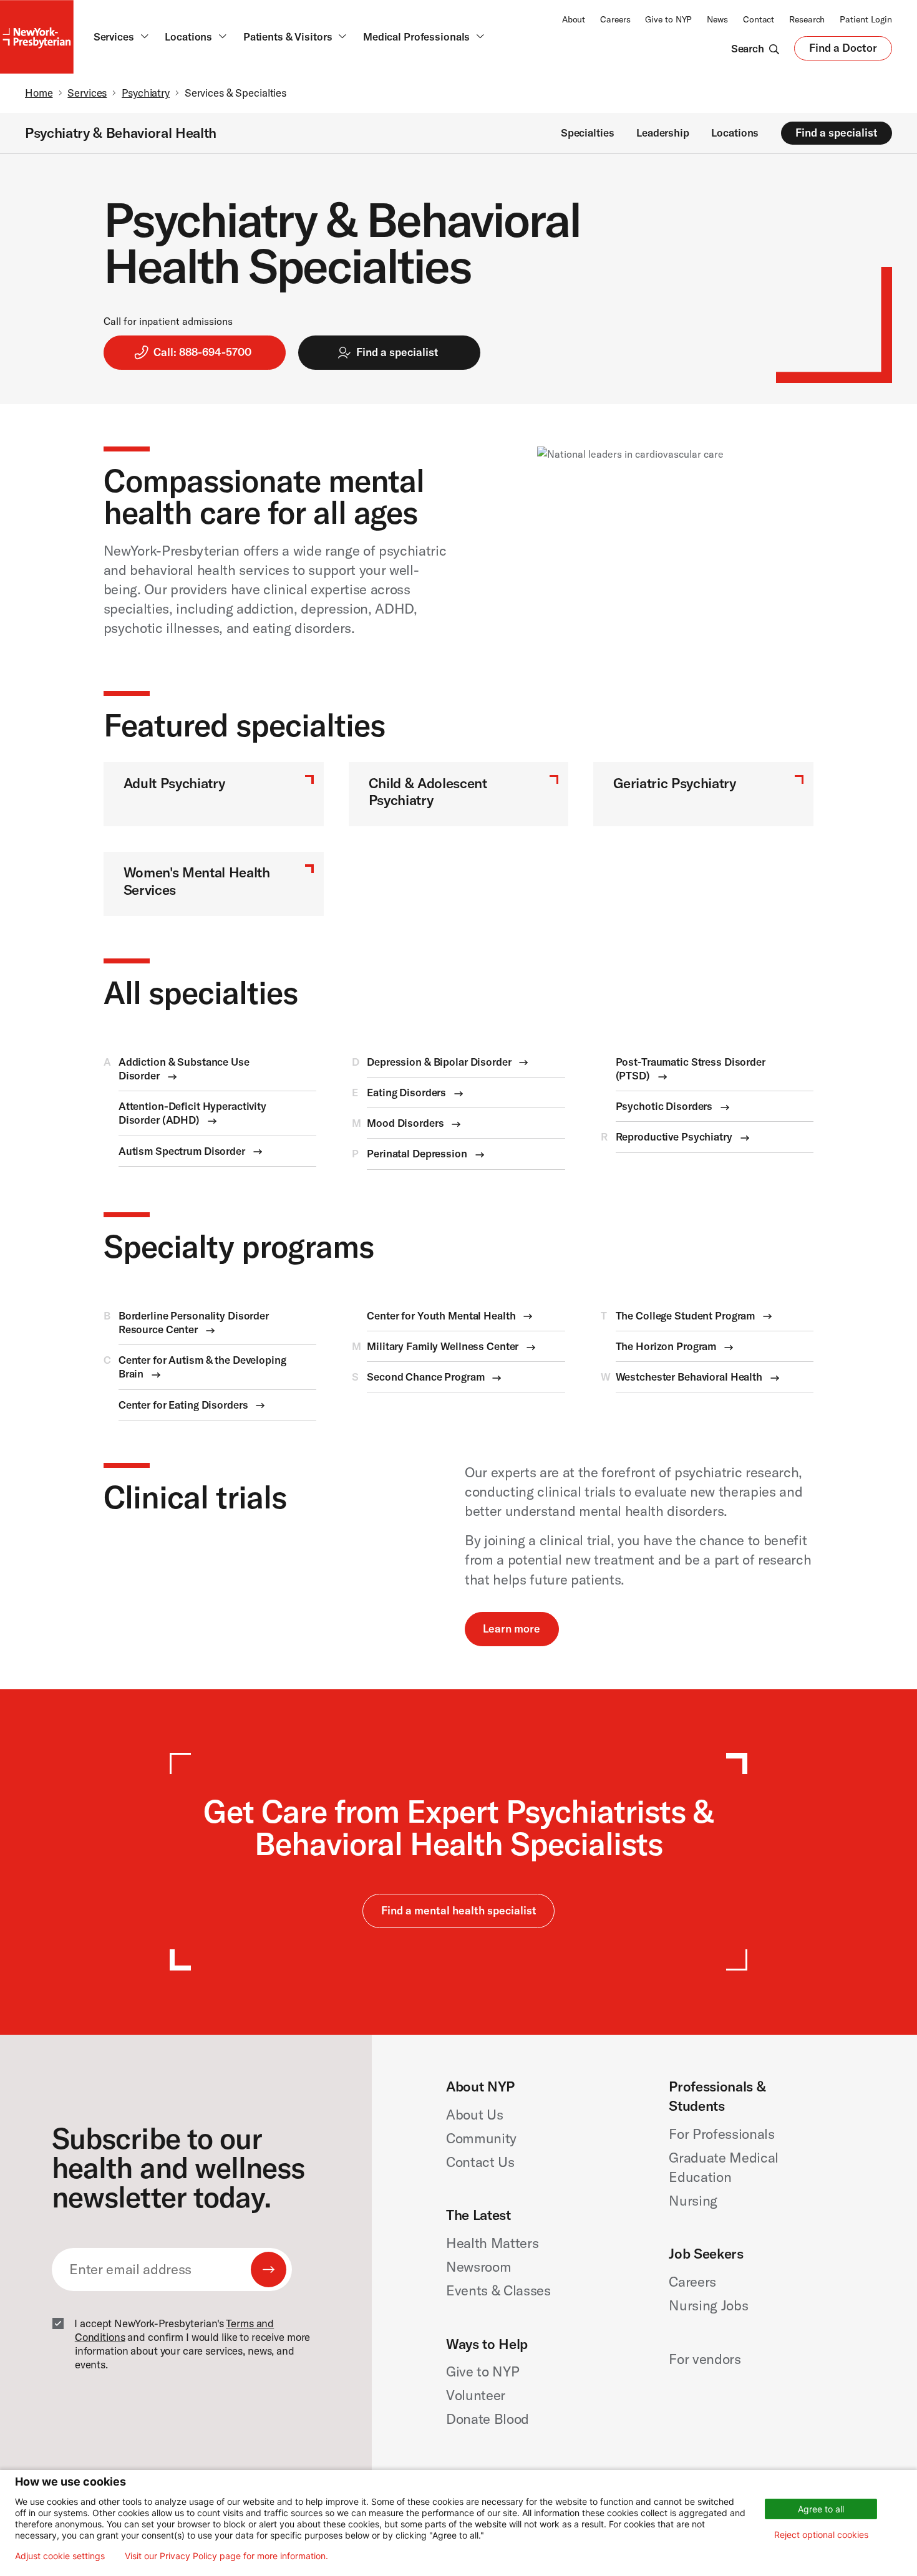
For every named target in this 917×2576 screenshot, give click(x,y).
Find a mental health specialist (459, 1910)
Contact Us (480, 2162)
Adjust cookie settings (60, 2556)
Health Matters (492, 2243)
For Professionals (721, 2134)
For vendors (705, 2359)
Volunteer (476, 2395)
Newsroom (478, 2267)
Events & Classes (498, 2290)
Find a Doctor (843, 51)
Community (481, 2138)
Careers (615, 19)
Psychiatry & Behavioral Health (121, 133)
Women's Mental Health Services (197, 881)
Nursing (693, 2201)
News (717, 19)
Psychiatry (146, 93)
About (574, 19)
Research (807, 19)
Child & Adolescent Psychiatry (428, 792)
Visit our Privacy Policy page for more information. (226, 2556)
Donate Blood (488, 2419)
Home (39, 93)
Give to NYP (668, 19)
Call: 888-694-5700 (202, 352)
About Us (474, 2115)
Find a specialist (837, 133)
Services (87, 93)
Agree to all (821, 2509)
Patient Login (866, 19)
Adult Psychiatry (174, 783)
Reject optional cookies (821, 2535)
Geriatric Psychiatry (674, 783)
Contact (759, 19)
